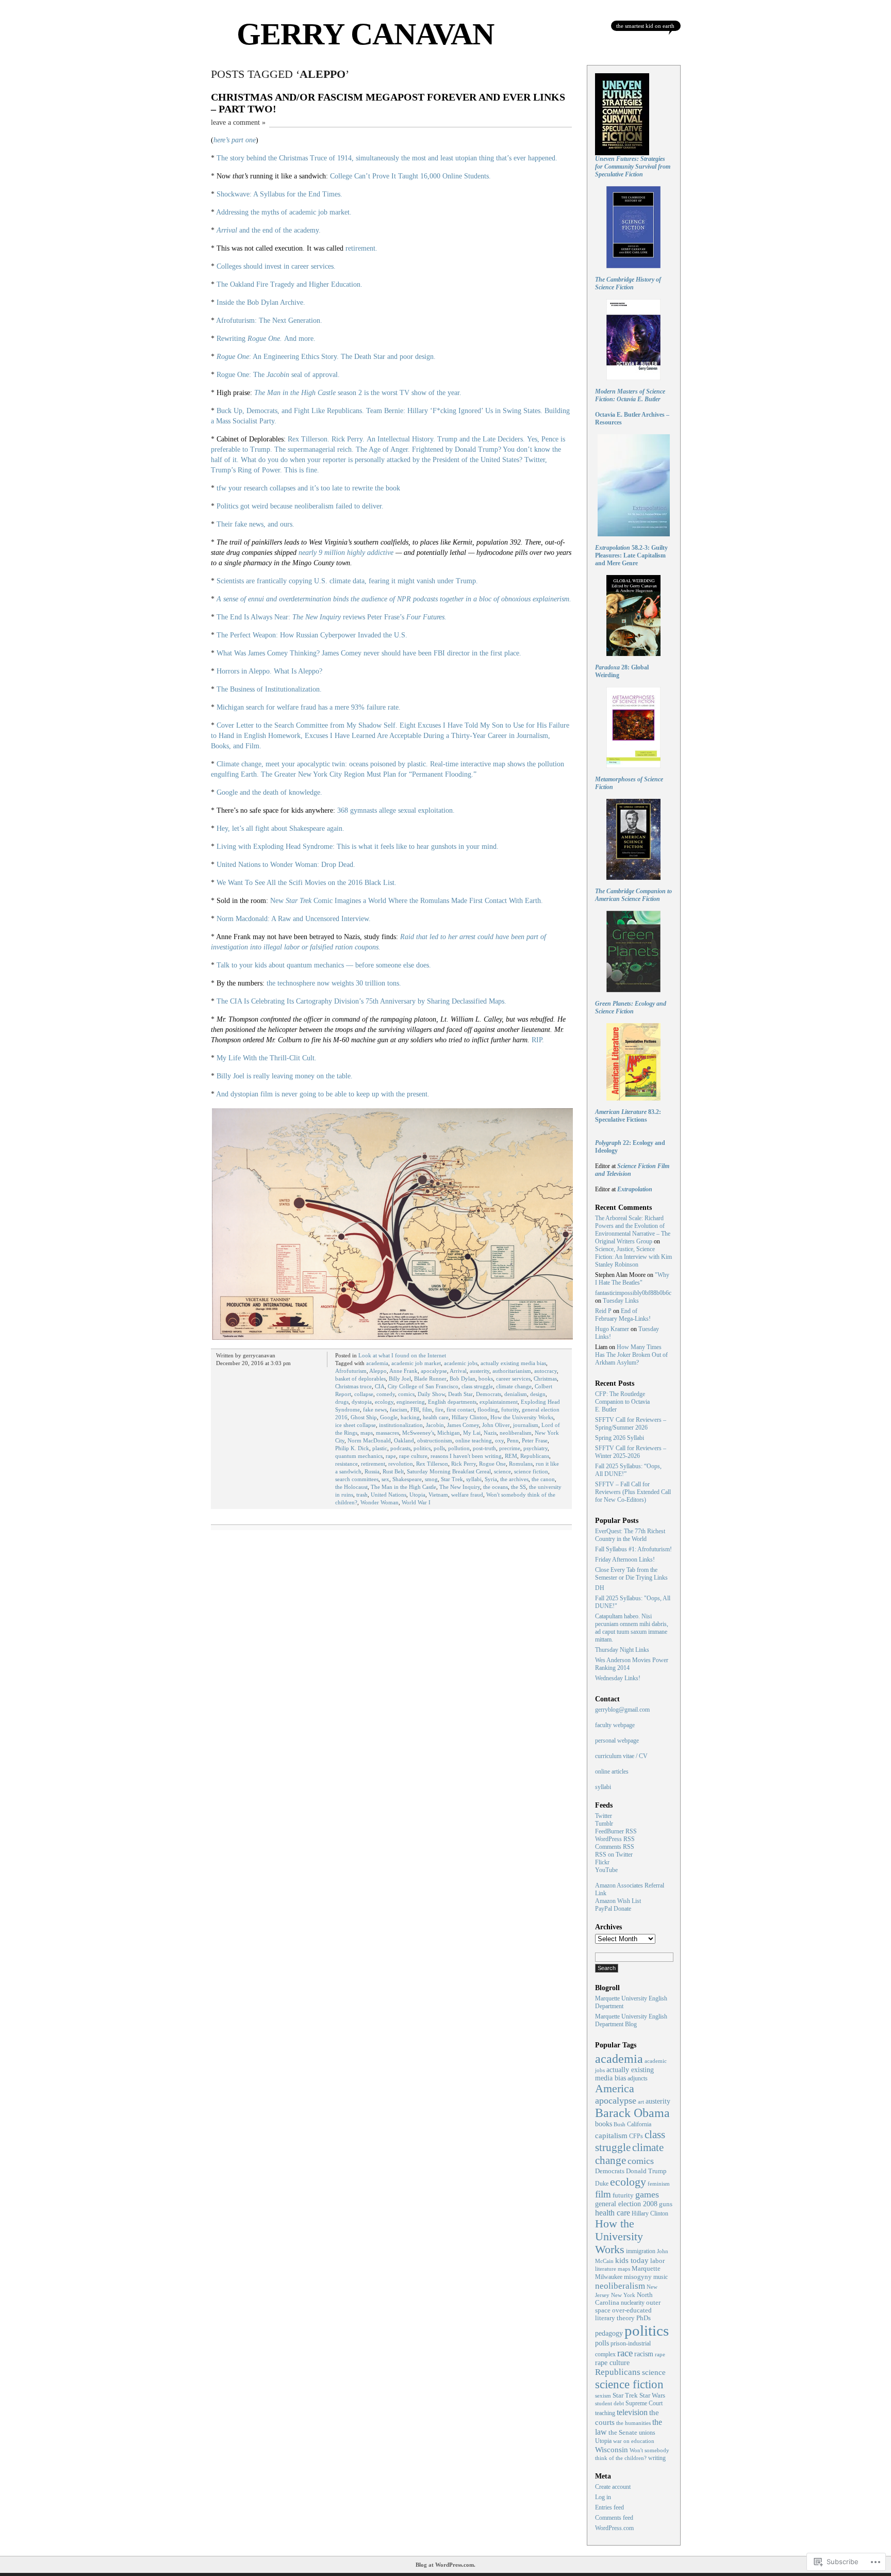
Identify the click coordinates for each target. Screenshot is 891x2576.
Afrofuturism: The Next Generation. (269, 321)
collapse (364, 1394)
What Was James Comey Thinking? (268, 653)
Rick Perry (464, 1464)
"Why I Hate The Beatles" (632, 1279)
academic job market (416, 1363)
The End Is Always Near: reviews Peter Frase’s (332, 617)
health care (436, 1417)
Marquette (646, 2269)
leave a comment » (238, 122)
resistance (346, 1464)
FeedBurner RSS (616, 1831)
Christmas (545, 1379)
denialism (516, 1394)
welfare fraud (467, 1495)
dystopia (362, 1402)
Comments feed (614, 2518)
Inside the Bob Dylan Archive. (261, 302)
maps (367, 1433)
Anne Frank (403, 1371)
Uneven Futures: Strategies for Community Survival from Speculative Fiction (633, 167)
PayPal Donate (613, 1909)
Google (389, 1417)
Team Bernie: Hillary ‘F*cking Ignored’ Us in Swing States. (454, 411)
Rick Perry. (348, 439)
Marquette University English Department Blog (631, 2020)
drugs (342, 1402)
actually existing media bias (513, 1363)
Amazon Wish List (618, 1901)
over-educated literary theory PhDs (623, 2314)
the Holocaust (351, 1487)
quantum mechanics (359, 1456)
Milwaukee (609, 2277)
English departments (452, 1402)
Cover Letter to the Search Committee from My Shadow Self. (307, 725)
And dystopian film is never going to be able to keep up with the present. (323, 1094)
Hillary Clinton (469, 1417)
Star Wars (652, 2395)
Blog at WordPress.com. (445, 2565)
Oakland (404, 1440)
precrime (510, 1448)
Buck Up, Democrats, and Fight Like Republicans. (290, 411)
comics (406, 1394)
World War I (416, 1502)
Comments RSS (615, 1847)
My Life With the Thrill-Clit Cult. (267, 1058)
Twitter (604, 1816)
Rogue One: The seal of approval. (278, 375)
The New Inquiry (460, 1487)
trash (362, 1495)
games (647, 2194)
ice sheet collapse (356, 1425)
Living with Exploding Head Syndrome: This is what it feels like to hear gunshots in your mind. (358, 847)
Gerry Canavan (365, 34)
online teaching (474, 1440)
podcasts (400, 1448)
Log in (603, 2497)
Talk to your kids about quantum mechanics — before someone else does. (324, 965)
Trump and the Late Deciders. (481, 439)
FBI (415, 1409)
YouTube (606, 1870)
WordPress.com (614, 2528)
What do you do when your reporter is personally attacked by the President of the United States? (382, 460)
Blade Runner (430, 1379)
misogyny (638, 2277)
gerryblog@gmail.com (622, 1710)
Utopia (417, 1495)
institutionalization (401, 1425)
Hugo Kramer (612, 1329)
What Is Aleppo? (298, 671)
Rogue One (492, 1464)
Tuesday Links (621, 1301)
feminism (659, 2184)
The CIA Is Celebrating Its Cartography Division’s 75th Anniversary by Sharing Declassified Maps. (361, 1001)
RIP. (538, 1040)
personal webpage (617, 1741)
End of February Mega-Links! (623, 1315)
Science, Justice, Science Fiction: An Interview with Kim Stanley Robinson (633, 1257)
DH (600, 1588)
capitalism (611, 2135)
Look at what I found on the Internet (402, 1355)
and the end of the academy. (269, 230)
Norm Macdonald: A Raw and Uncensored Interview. (294, 919)
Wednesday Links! (618, 1678)
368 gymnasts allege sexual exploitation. (396, 810)
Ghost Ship (364, 1417)
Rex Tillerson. (309, 439)
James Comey (463, 1425)
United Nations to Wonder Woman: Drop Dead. (286, 865)
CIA (380, 1386)
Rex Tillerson (432, 1464)
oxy (499, 1440)
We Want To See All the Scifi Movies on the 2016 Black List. (307, 883)
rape (391, 1456)
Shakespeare (407, 1479)
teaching (605, 2413)
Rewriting (249, 339)
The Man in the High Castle (403, 1487)
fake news (375, 1409)
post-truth (484, 1448)
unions (647, 2433)
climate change (514, 1386)
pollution (459, 1448)
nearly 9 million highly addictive (346, 553)
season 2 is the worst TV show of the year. (358, 393)
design (538, 1394)
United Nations (389, 1495)
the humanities (633, 2423)
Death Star (460, 1394)
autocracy (546, 1371)
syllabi (474, 1479)
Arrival (458, 1371)
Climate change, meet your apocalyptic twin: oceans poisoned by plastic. (322, 764)
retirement (373, 1464)
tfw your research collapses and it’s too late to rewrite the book (308, 488)
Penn (513, 1440)
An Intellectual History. (401, 439)
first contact (460, 1409)
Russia (372, 1471)
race (625, 2353)
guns (666, 2204)
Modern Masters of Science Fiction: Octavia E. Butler (630, 395)
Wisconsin (612, 2449)
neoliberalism (516, 1433)
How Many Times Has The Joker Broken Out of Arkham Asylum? (631, 1355)
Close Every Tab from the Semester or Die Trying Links (631, 1574)
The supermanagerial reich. (314, 449)
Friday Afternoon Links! (625, 1560)
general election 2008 (626, 2204)
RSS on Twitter (614, 1855)
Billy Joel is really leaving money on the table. (285, 1076)
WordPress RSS (615, 1839)
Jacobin (435, 1425)
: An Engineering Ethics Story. (278, 357)
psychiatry (535, 1448)
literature (606, 2269)
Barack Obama (632, 2113)
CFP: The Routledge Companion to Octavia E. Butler (622, 1402)
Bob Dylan (463, 1379)
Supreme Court (644, 2403)
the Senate (623, 2432)
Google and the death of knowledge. (269, 792)
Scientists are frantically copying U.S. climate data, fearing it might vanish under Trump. (347, 581)
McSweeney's (418, 1433)
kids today (632, 2260)
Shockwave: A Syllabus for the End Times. (279, 194)
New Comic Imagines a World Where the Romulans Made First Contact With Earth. (407, 901)
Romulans (521, 1464)
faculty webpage (615, 1725)
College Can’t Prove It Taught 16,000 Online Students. (410, 176)
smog (431, 1479)
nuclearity (633, 2303)
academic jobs (461, 1363)
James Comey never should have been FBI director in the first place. (422, 653)
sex (385, 1479)
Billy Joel (400, 1379)
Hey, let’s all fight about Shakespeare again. (280, 828)
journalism (526, 1425)
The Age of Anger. (383, 449)
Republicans (535, 1456)
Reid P (603, 1311)
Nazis (490, 1433)
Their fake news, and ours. (255, 524)
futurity (510, 1409)
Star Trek (452, 1479)
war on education (634, 2441)
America (615, 2089)
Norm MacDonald (369, 1440)
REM (511, 1456)
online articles (612, 1771)
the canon (543, 1479)
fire (439, 1409)
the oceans (496, 1487)
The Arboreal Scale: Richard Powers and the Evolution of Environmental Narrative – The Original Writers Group (633, 1230)
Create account (613, 2487)
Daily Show (431, 1394)
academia (377, 1363)
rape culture (413, 1456)
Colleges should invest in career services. (276, 266)
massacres (387, 1433)
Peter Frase (535, 1440)
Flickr (602, 1862)
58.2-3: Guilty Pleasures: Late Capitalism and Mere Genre (631, 555)
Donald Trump (646, 2171)
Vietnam (438, 1495)
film (427, 1409)
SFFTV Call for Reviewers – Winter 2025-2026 (631, 1452)
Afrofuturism (351, 1371)
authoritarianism (512, 1371)
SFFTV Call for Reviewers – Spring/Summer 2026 (631, 1424)
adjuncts (638, 2079)
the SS (518, 1487)
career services (513, 1379)
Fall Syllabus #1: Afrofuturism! (633, 1549)
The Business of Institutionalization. (269, 689)
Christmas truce (353, 1386)
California (639, 2124)
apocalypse (434, 1371)
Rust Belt (393, 1471)
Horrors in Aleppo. (244, 671)
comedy (386, 1394)
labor (657, 2261)
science (502, 1471)
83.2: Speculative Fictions (628, 1116)
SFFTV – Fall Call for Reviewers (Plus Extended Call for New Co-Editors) (633, 1492)
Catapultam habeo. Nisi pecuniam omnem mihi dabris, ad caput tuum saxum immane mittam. (632, 1628)
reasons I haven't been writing (466, 1456)
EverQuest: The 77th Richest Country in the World (630, 1535)
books (486, 1379)
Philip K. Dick (352, 1448)
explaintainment (499, 1402)
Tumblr (604, 1824)
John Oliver (496, 1425)
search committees (357, 1479)
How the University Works (522, 1417)
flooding (488, 1409)
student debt (609, 2403)
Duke (602, 2184)
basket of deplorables (360, 1379)
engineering (411, 1402)
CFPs (636, 2136)
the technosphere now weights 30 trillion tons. (334, 983)
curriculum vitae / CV (621, 1756)
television (632, 2412)
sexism (603, 2395)
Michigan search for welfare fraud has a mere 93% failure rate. (309, 707)
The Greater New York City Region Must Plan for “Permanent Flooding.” (369, 774)
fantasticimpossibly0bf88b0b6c (633, 1293)
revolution (401, 1464)
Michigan (449, 1433)
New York (623, 2295)
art (641, 2102)
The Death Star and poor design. (388, 357)
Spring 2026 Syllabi (620, 1438)
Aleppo (378, 1371)
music (661, 2277)
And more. (300, 339)
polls (439, 1448)
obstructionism (435, 1440)
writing (657, 2458)
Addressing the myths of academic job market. (284, 212)
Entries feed (609, 2507)
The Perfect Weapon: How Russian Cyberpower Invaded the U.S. (312, 635)
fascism (399, 1409)
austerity (480, 1371)
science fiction (531, 1471)
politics (422, 1448)
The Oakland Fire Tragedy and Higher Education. (290, 284)
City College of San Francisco (423, 1386)
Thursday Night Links (622, 1650)
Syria (491, 1479)
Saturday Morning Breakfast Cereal (449, 1471)
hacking (410, 1417)
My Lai (472, 1433)
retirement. (361, 248)
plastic (380, 1448)
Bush (620, 2124)
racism (644, 2354)
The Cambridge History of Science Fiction (628, 283)
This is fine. (302, 470)
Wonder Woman (379, 1502)
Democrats (489, 1394)
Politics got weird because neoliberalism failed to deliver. (300, 506)
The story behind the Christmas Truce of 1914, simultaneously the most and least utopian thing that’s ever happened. (387, 158)
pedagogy (609, 2333)
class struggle (477, 1386)
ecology (384, 1402)
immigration (641, 2251)
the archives (514, 1479)
